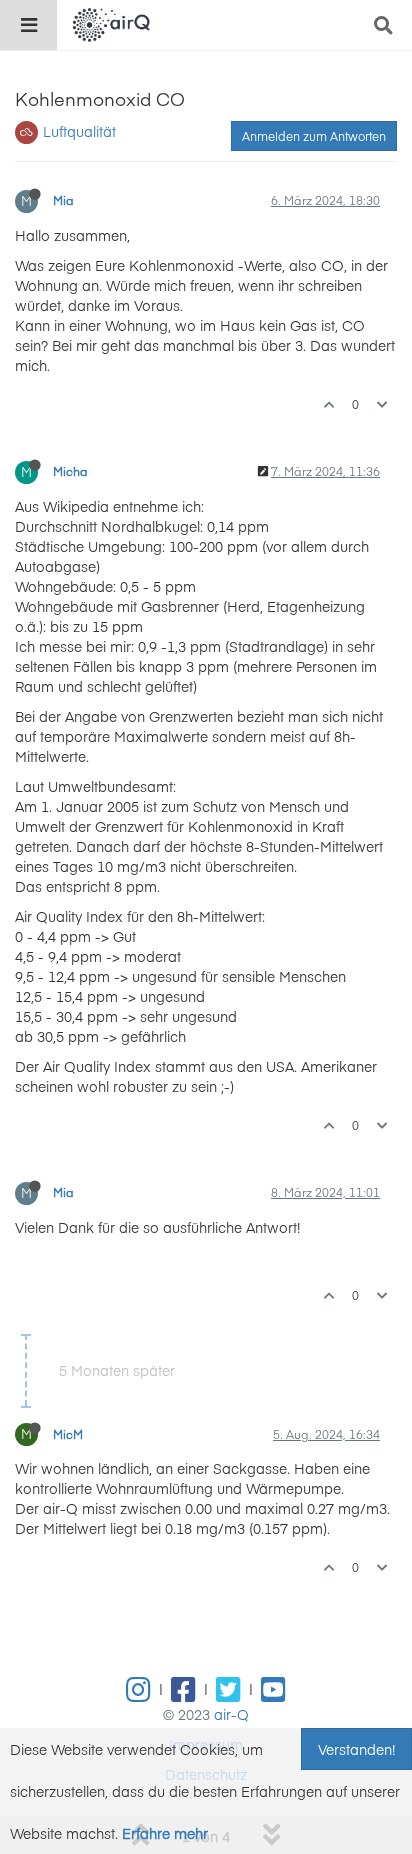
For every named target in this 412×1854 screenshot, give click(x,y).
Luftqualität (79, 131)
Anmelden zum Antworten (314, 136)
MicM (68, 1434)
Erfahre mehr (165, 1833)
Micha (70, 471)
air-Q (231, 1714)
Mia (63, 200)
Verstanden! (356, 1749)
